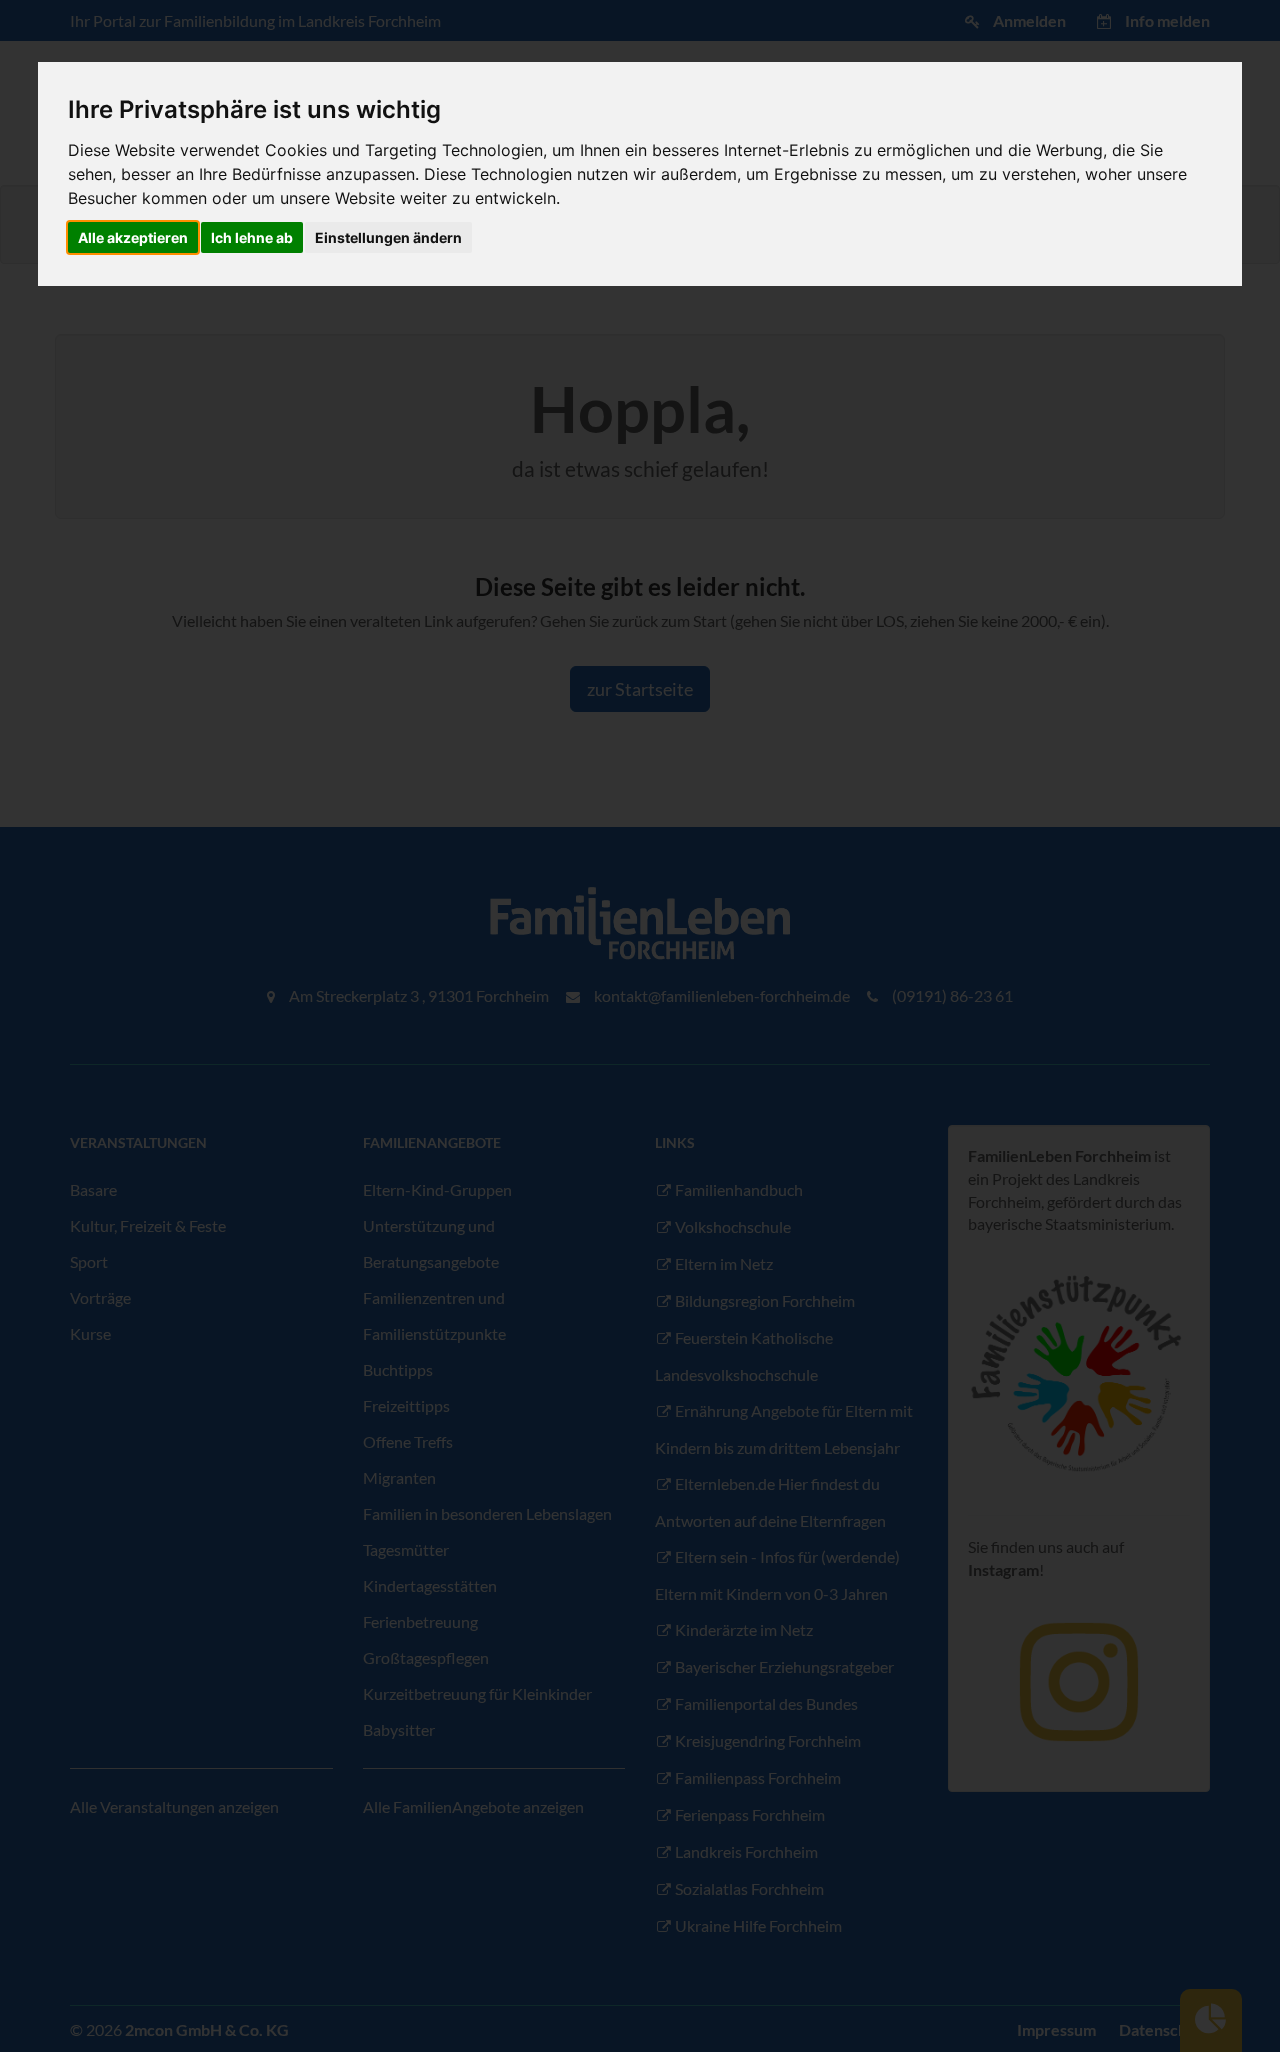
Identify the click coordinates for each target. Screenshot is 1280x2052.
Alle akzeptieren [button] (133, 237)
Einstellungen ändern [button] (388, 237)
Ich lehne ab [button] (252, 237)
